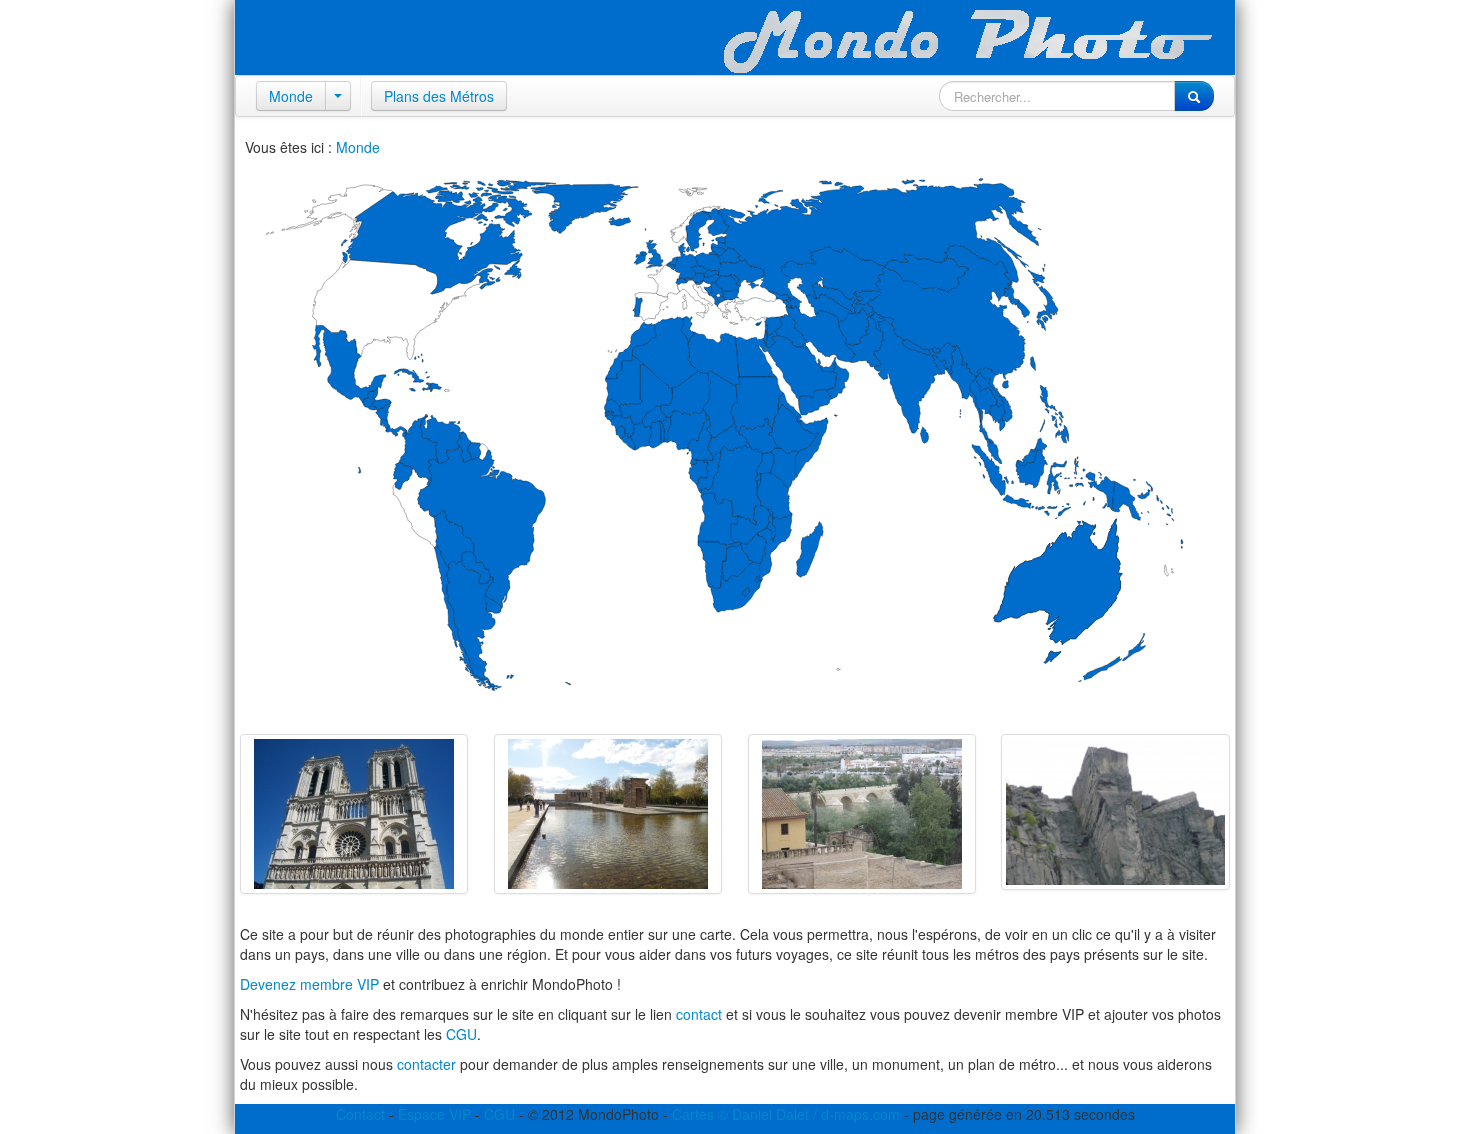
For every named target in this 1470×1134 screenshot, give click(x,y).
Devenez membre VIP (309, 984)
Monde (291, 96)
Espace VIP (434, 1114)
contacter (426, 1064)
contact (699, 1014)
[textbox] (1057, 96)
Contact (360, 1114)
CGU (461, 1034)
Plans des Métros (439, 96)
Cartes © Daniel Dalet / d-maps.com (786, 1114)
